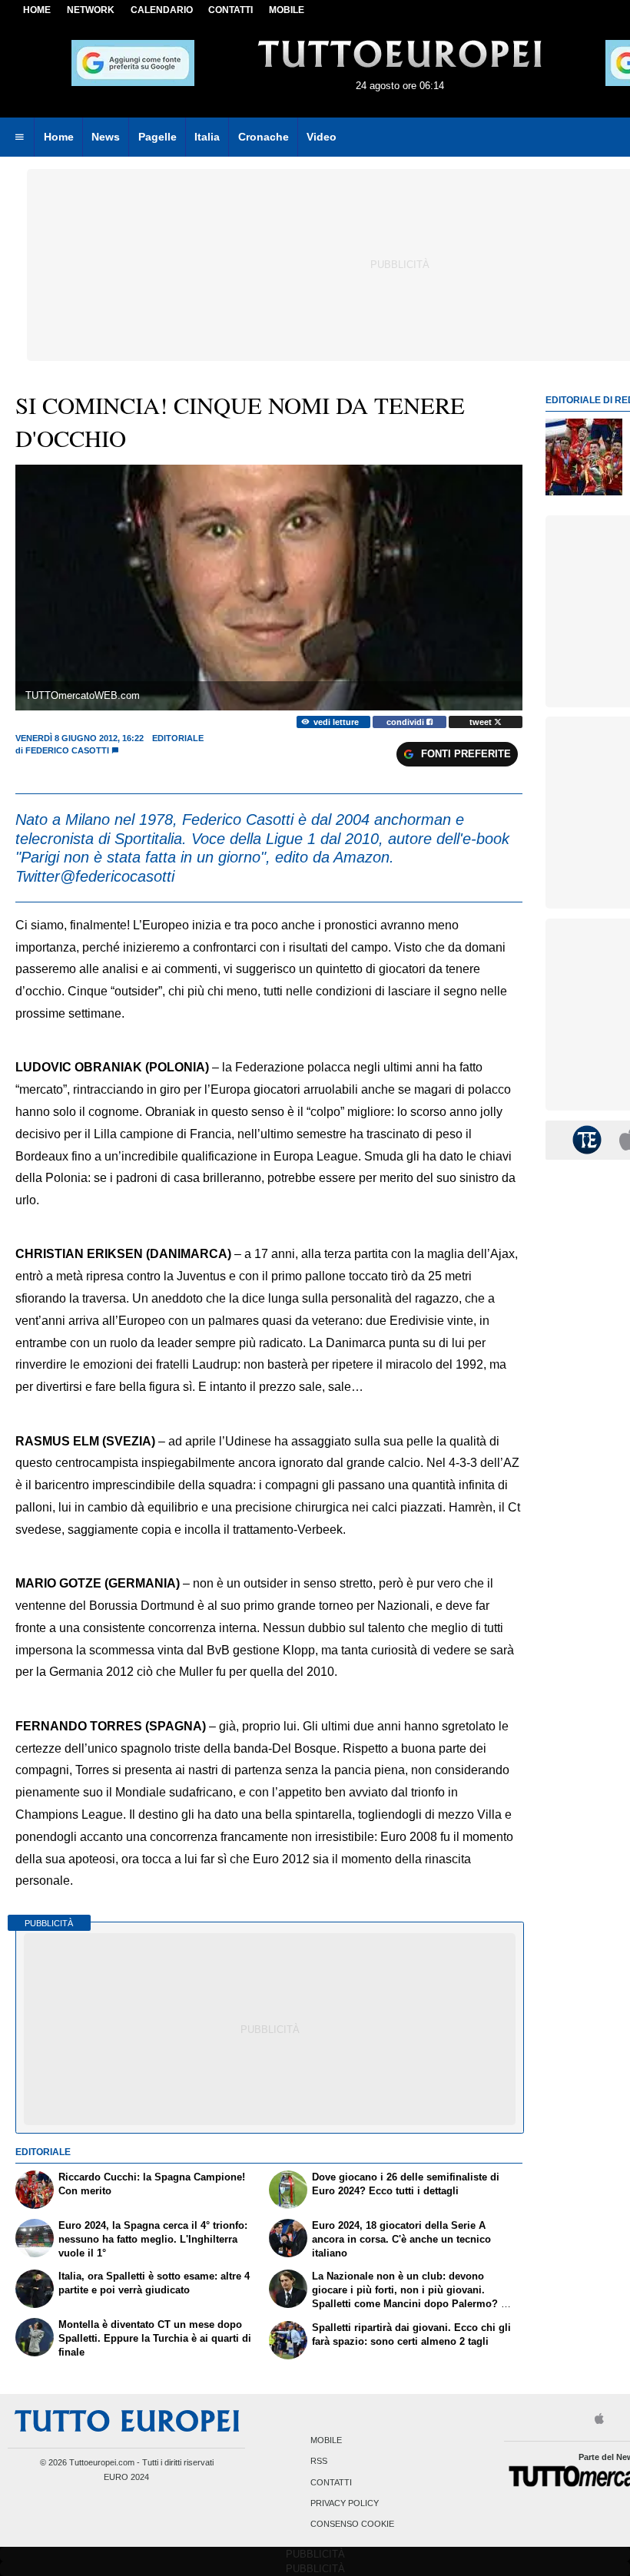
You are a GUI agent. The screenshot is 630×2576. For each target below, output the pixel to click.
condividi (406, 722)
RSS (319, 2462)
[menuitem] (19, 137)
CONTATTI (230, 10)
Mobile (326, 2441)
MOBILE (287, 10)
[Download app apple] (600, 2420)
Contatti (331, 2482)
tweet (482, 722)
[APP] (589, 1139)
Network (91, 10)
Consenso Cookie (352, 2525)
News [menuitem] (106, 137)
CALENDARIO (162, 10)
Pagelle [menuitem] (157, 137)
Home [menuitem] (59, 137)
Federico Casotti (67, 750)
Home (37, 10)
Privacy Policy (345, 2503)
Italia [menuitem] (207, 137)
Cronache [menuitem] (264, 137)
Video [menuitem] (322, 137)
